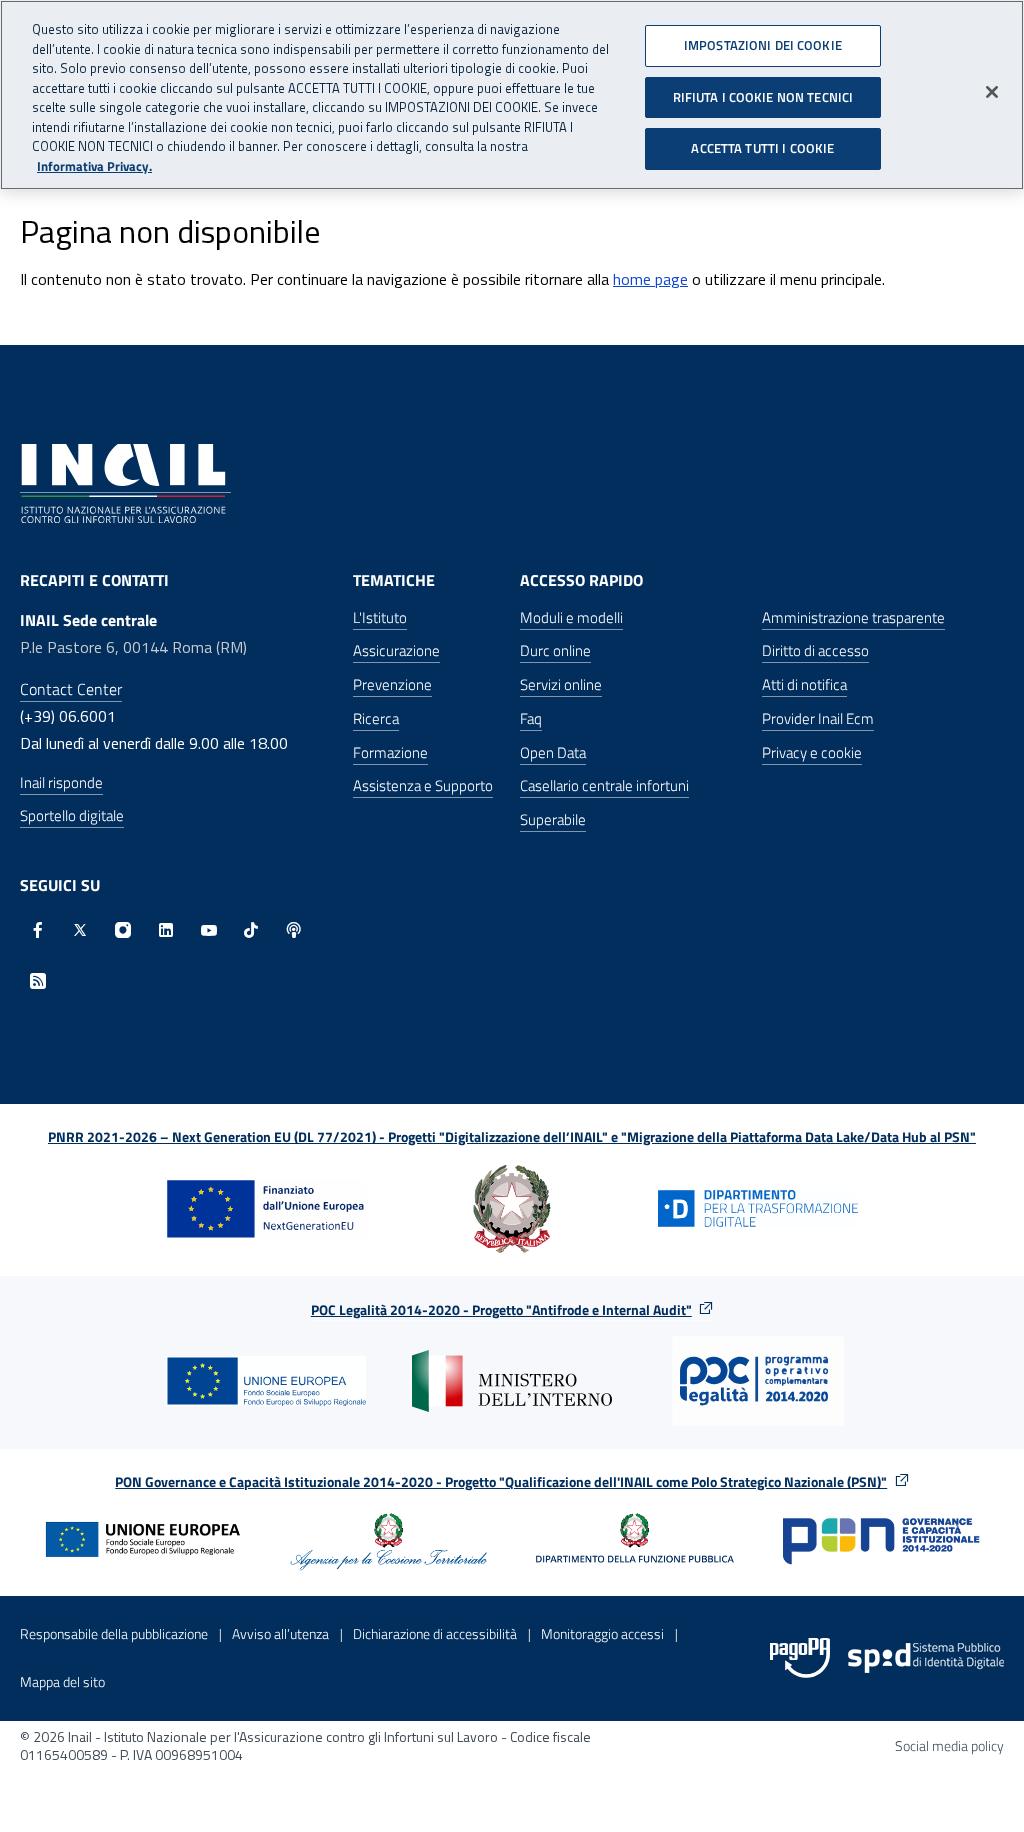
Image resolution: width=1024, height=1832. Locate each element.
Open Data (553, 752)
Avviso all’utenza (280, 1633)
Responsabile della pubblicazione (114, 1633)
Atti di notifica (804, 684)
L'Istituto (380, 617)
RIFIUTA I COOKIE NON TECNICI (763, 97)
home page (650, 279)
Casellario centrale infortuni (604, 785)
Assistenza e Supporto (423, 785)
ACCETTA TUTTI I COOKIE (762, 148)
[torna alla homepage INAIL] (125, 481)
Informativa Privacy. (94, 166)
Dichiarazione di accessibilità (435, 1633)
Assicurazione (396, 650)
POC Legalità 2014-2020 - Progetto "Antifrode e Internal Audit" (501, 1309)
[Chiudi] (992, 92)
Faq (531, 718)
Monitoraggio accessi (602, 1633)
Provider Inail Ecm (818, 718)
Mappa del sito (62, 1681)
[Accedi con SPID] (926, 1658)
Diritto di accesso (815, 650)
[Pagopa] (800, 1658)
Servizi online (561, 684)
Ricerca (376, 718)
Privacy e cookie (812, 752)
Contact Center (71, 689)
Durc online (555, 650)
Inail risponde (61, 782)
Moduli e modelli (571, 617)
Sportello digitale (72, 815)
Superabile (553, 819)
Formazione (390, 752)
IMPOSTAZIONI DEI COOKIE (763, 45)
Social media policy (949, 1745)
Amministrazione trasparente (853, 617)
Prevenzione (392, 684)
